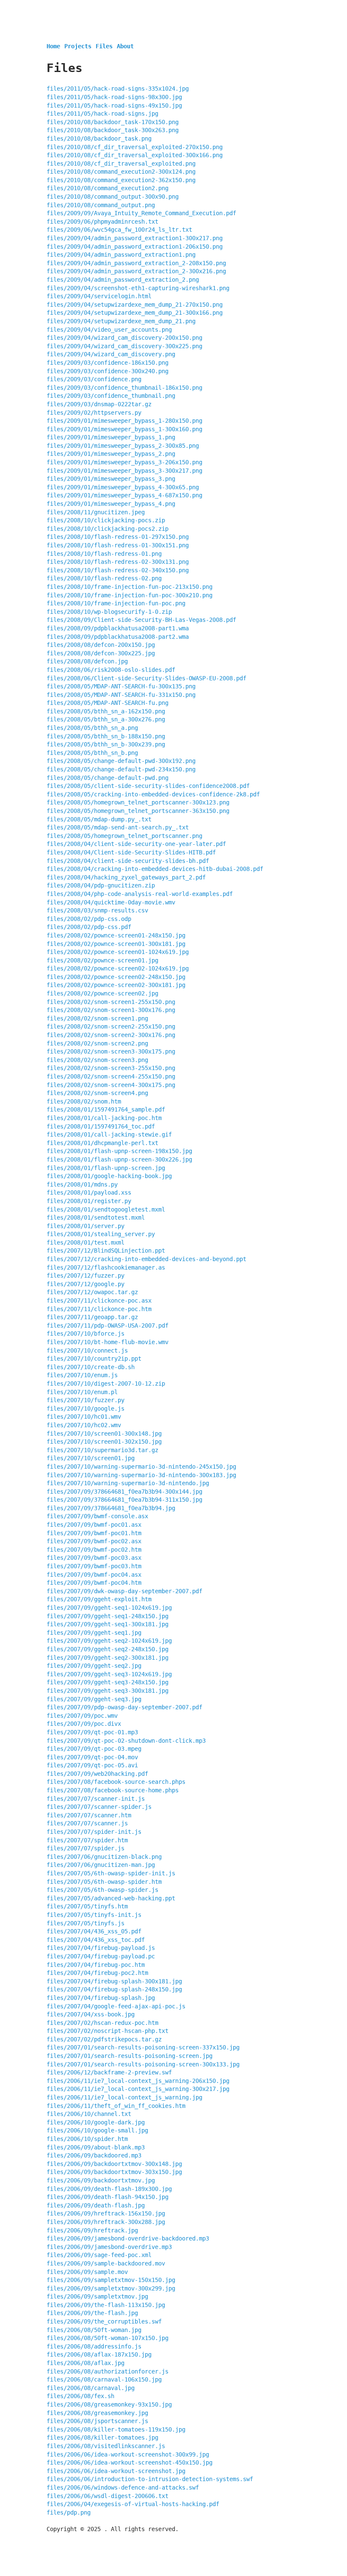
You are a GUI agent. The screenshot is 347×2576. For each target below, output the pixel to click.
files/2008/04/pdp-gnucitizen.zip (101, 885)
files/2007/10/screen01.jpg (91, 1458)
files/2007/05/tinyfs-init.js (94, 1915)
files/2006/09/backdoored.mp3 (94, 2155)
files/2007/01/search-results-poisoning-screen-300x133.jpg (143, 2064)
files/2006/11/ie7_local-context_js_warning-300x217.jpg (138, 2089)
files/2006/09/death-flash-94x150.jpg (107, 2197)
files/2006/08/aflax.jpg (85, 2363)
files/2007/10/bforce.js (85, 1334)
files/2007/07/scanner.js (87, 1823)
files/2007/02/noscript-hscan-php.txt (107, 2031)
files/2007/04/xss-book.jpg (91, 2014)
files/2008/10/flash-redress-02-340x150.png (118, 570)
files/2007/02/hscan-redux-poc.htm (102, 2023)
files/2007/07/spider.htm (87, 1840)
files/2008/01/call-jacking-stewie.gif (109, 1134)
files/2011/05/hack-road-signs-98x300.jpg (114, 97)
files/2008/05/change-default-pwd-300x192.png (121, 761)
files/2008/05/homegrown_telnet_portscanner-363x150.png (138, 811)
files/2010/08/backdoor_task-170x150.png (113, 122)
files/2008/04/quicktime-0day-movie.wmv (111, 902)
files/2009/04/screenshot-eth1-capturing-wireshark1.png (138, 288)
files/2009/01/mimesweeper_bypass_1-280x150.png (124, 421)
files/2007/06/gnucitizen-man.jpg (101, 1865)
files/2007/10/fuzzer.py (85, 1400)
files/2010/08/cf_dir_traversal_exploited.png (121, 164)
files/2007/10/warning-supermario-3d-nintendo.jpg (128, 1483)
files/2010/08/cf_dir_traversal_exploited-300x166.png (135, 155)
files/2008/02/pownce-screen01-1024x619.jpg (118, 952)
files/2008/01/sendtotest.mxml (96, 1217)
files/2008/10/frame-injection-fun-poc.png (116, 603)
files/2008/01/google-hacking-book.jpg (109, 1176)
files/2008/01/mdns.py (82, 1184)
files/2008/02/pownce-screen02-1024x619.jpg (118, 968)
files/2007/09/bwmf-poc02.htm (94, 1550)
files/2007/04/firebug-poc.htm (96, 1965)
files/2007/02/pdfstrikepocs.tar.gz (104, 2039)
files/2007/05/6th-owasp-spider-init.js (111, 1873)
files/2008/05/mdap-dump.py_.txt (99, 819)
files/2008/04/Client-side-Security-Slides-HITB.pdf (131, 852)
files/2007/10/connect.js (87, 1350)
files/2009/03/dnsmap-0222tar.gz (99, 404)
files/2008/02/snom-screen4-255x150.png (111, 1076)
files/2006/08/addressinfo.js (94, 2346)
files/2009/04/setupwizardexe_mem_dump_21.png (121, 321)
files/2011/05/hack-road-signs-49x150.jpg (114, 105)
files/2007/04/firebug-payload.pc (101, 1956)
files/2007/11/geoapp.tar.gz (92, 1317)
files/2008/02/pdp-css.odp (89, 919)
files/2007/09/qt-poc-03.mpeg (94, 1749)
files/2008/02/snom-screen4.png (97, 1093)
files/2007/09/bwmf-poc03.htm (94, 1566)
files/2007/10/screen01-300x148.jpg (104, 1434)
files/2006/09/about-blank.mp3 (96, 2147)
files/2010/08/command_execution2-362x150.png (121, 180)
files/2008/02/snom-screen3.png (97, 1060)
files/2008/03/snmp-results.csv (97, 910)
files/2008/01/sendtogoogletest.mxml (106, 1209)
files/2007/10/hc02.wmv (84, 1425)
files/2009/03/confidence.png (94, 379)
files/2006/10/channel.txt (89, 2114)
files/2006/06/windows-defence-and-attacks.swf (123, 2487)
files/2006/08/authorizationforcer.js (107, 2371)
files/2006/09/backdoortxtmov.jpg (101, 2180)
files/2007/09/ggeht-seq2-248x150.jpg (107, 1649)
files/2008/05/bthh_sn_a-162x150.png (106, 711)
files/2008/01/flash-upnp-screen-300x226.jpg (119, 1159)
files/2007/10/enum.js (82, 1375)
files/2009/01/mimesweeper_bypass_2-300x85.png (123, 446)
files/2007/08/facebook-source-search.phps (116, 1782)
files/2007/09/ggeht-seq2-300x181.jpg (107, 1658)
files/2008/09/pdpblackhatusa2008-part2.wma (118, 637)
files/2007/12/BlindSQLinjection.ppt (106, 1251)
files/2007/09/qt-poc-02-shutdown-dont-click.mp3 (126, 1741)
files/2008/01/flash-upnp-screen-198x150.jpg (119, 1151)
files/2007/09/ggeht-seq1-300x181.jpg (107, 1624)
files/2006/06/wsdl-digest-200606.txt (107, 2496)
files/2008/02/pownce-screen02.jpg (102, 993)
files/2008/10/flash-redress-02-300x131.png (118, 562)
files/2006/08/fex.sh (80, 2396)
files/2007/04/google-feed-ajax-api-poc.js (116, 2006)
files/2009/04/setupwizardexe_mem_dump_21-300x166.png (135, 313)
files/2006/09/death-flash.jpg (96, 2205)
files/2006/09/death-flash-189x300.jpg (109, 2189)
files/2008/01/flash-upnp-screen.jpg (106, 1168)
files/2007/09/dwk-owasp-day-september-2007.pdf (124, 1591)
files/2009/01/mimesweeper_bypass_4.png (111, 504)
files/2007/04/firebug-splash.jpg (101, 1998)
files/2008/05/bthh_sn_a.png (92, 728)
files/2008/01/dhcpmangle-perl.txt (102, 1143)
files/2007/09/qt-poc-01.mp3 (92, 1732)
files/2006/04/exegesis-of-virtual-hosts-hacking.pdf (133, 2504)
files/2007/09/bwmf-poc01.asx (94, 1525)
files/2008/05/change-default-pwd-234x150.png (121, 769)
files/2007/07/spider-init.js (94, 1832)
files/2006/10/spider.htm (87, 2139)
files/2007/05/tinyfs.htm (87, 1906)
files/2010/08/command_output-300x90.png (113, 197)
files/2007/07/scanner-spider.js (99, 1807)
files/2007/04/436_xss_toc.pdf (96, 1940)
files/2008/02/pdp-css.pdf (89, 927)
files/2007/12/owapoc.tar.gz (92, 1292)
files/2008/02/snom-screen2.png (97, 1043)
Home (53, 46)
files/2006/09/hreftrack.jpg (92, 2230)
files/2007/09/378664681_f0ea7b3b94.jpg (111, 1508)
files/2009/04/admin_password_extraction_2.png (123, 280)
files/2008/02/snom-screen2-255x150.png (111, 1026)
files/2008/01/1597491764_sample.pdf (106, 1109)
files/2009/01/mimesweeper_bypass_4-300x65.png (123, 487)
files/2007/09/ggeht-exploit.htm (99, 1599)
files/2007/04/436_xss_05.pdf (94, 1931)
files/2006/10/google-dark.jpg (96, 2122)
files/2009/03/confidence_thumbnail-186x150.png (124, 388)
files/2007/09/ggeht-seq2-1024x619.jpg (109, 1641)
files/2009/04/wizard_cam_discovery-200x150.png (124, 338)
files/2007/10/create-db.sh (91, 1367)
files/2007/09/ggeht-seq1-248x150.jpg (107, 1616)
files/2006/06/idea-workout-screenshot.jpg (116, 2471)
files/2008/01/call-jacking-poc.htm (104, 1118)
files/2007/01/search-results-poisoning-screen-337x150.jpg (143, 2047)
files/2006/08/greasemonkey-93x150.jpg (109, 2404)
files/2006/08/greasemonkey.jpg (97, 2413)
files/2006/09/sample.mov (87, 2272)
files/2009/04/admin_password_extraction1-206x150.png (135, 247)
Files (104, 46)
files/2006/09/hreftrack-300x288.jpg (106, 2222)
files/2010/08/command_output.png (101, 205)
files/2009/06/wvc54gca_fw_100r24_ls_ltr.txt (119, 230)
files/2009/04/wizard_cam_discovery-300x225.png (124, 346)
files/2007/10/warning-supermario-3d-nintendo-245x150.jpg (141, 1467)
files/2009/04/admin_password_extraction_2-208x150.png (136, 263)
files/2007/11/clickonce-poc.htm (99, 1309)
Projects (78, 46)
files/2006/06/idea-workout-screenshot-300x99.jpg (128, 2454)
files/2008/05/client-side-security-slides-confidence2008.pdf (148, 786)
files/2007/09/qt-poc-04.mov (92, 1757)
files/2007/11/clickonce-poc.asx (99, 1300)
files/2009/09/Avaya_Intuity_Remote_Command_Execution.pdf (141, 213)
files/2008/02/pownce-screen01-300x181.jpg (116, 944)
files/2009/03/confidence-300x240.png (107, 371)
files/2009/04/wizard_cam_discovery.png (111, 354)
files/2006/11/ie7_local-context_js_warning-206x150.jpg (138, 2081)
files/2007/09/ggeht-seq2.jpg (94, 1666)
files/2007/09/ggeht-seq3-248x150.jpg (107, 1682)
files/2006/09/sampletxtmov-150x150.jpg (111, 2280)
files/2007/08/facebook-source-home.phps (113, 1790)
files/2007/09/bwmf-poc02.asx (94, 1541)
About (125, 46)
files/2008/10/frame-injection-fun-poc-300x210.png (129, 595)
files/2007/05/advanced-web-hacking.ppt (111, 1898)
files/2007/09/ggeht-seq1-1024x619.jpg (109, 1608)
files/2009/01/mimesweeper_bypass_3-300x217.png (124, 471)
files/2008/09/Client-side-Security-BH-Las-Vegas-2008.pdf (141, 620)
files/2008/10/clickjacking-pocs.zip (106, 520)
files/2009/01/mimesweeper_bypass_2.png (111, 454)
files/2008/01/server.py (85, 1226)
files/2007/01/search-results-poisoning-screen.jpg (129, 2056)
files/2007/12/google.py (85, 1284)
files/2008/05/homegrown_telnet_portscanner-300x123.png (138, 802)
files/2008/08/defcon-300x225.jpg (101, 653)
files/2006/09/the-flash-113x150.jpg (106, 2305)
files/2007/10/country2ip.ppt (94, 1359)
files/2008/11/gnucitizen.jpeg (96, 512)
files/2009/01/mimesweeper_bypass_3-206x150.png (124, 462)
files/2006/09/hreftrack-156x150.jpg (106, 2213)
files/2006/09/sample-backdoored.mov (106, 2263)
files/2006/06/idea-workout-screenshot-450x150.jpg (129, 2462)
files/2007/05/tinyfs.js (85, 1923)
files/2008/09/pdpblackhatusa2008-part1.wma (118, 628)
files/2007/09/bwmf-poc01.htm (94, 1533)
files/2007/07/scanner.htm (89, 1815)
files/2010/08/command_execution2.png (107, 188)
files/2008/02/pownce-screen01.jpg (102, 960)
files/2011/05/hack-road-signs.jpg (102, 114)
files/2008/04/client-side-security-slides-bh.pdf (128, 861)
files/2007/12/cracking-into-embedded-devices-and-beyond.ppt (146, 1259)
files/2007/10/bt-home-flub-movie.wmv (107, 1342)
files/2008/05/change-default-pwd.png (107, 778)
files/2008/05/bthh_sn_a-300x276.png (106, 719)
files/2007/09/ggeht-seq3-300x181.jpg (107, 1691)
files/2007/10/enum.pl (82, 1392)
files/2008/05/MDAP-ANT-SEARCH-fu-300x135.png (121, 686)
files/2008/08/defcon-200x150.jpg (101, 645)
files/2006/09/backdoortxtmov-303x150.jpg (114, 2172)
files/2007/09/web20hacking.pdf (97, 1774)
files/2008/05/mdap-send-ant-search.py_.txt (118, 827)
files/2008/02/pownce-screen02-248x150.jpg (116, 977)
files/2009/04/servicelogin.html (99, 296)
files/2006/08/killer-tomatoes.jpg (102, 2437)
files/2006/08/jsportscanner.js (97, 2421)
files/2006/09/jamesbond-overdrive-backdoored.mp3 (128, 2238)
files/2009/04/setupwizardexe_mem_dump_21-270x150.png (135, 305)
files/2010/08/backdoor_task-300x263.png (113, 130)
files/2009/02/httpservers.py (94, 413)
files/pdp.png (69, 2512)
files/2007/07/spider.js (85, 1848)
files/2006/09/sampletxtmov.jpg (97, 2296)
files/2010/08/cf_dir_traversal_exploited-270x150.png (135, 147)
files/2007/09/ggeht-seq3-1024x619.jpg (109, 1674)
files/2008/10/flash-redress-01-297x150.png (118, 537)
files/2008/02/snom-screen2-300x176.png (111, 1035)
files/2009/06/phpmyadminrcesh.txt (102, 222)
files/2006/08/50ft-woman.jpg (94, 2330)
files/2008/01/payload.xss (89, 1192)
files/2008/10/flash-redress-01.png (104, 554)
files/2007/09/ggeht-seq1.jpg (94, 1633)
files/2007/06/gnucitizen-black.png (104, 1857)
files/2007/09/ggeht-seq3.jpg (94, 1699)
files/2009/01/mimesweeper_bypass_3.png (111, 479)
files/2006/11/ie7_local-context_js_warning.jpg (124, 2097)
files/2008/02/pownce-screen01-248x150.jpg (116, 935)
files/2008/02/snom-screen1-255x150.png (111, 1002)
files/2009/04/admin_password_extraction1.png (121, 255)
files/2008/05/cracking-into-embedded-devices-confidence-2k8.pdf (153, 794)
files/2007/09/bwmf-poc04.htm (94, 1583)
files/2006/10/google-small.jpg (97, 2130)
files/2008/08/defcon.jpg (87, 661)
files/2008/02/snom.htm (84, 1101)
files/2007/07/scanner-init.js (96, 1799)
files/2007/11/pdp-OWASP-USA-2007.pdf (107, 1325)
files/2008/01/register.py (89, 1201)
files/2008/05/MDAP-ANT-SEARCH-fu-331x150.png (121, 695)
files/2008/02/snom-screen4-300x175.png (111, 1085)
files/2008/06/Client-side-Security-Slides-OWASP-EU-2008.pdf (146, 678)
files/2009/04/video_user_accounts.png (109, 330)
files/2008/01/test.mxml (85, 1242)
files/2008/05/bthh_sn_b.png (92, 753)
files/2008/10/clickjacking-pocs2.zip (107, 529)
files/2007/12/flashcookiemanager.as (106, 1267)
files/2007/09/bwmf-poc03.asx (94, 1558)
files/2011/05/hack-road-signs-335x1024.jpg (118, 89)
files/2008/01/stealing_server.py (101, 1234)
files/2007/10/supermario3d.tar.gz (102, 1450)
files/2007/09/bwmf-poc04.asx (94, 1575)
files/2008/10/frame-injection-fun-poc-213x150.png (129, 587)
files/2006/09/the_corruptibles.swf (104, 2321)
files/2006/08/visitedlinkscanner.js (106, 2446)
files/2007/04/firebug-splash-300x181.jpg (114, 1981)
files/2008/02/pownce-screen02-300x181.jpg (116, 985)
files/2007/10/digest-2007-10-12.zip (106, 1384)
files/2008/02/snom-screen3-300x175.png (111, 1051)
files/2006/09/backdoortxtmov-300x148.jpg (114, 2164)
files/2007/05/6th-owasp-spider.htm (104, 1882)
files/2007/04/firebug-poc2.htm (97, 1973)
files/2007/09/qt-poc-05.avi (92, 1765)
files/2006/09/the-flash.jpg (92, 2313)
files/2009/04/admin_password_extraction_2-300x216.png (136, 271)
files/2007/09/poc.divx (84, 1724)
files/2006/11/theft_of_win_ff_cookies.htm (116, 2106)
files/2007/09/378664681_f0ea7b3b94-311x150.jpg (124, 1500)
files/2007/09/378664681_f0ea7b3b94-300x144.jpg (124, 1492)
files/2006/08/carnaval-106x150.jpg (104, 2379)
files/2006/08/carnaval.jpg (91, 2388)
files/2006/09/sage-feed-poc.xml (99, 2255)
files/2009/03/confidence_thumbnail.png (111, 396)
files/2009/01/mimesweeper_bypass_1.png (111, 437)
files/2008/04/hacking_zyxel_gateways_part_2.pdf (126, 877)
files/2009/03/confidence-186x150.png (107, 363)
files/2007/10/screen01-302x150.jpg (104, 1442)
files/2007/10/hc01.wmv (84, 1417)
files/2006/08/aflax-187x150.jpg (99, 2354)
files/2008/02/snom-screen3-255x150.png (111, 1068)
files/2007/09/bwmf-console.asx (97, 1516)
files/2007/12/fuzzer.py (85, 1276)
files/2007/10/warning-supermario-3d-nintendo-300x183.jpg (141, 1475)
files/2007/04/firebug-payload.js (101, 1948)
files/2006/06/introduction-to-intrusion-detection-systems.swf (150, 2479)
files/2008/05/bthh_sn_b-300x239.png (106, 744)
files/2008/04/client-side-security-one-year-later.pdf (136, 844)
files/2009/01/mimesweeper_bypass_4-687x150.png (124, 495)
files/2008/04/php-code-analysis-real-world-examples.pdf (140, 894)
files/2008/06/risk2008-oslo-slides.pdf (111, 670)
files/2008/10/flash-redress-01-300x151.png (118, 545)
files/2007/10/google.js (85, 1409)
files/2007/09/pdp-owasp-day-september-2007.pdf (124, 1707)
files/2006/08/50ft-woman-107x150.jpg (107, 2338)
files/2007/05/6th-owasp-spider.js (102, 1890)
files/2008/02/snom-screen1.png (97, 1018)
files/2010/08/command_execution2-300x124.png (121, 172)
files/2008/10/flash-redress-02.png (104, 578)
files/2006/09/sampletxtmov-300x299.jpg (111, 2288)
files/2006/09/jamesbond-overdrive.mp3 (109, 2247)
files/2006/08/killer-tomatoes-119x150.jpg (116, 2429)
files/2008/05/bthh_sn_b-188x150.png (106, 736)
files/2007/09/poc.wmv (82, 1716)
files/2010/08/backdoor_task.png (99, 139)
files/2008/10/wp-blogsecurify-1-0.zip (109, 612)
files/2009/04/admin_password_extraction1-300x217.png (135, 238)
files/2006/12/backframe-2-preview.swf (109, 2072)
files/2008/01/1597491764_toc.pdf (101, 1126)
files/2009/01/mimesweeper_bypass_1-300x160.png (124, 429)
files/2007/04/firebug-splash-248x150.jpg (114, 1989)
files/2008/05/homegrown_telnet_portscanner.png (124, 836)
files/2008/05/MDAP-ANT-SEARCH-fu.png (107, 703)
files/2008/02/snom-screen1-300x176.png (111, 1010)
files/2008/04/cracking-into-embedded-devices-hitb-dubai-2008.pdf (155, 869)
